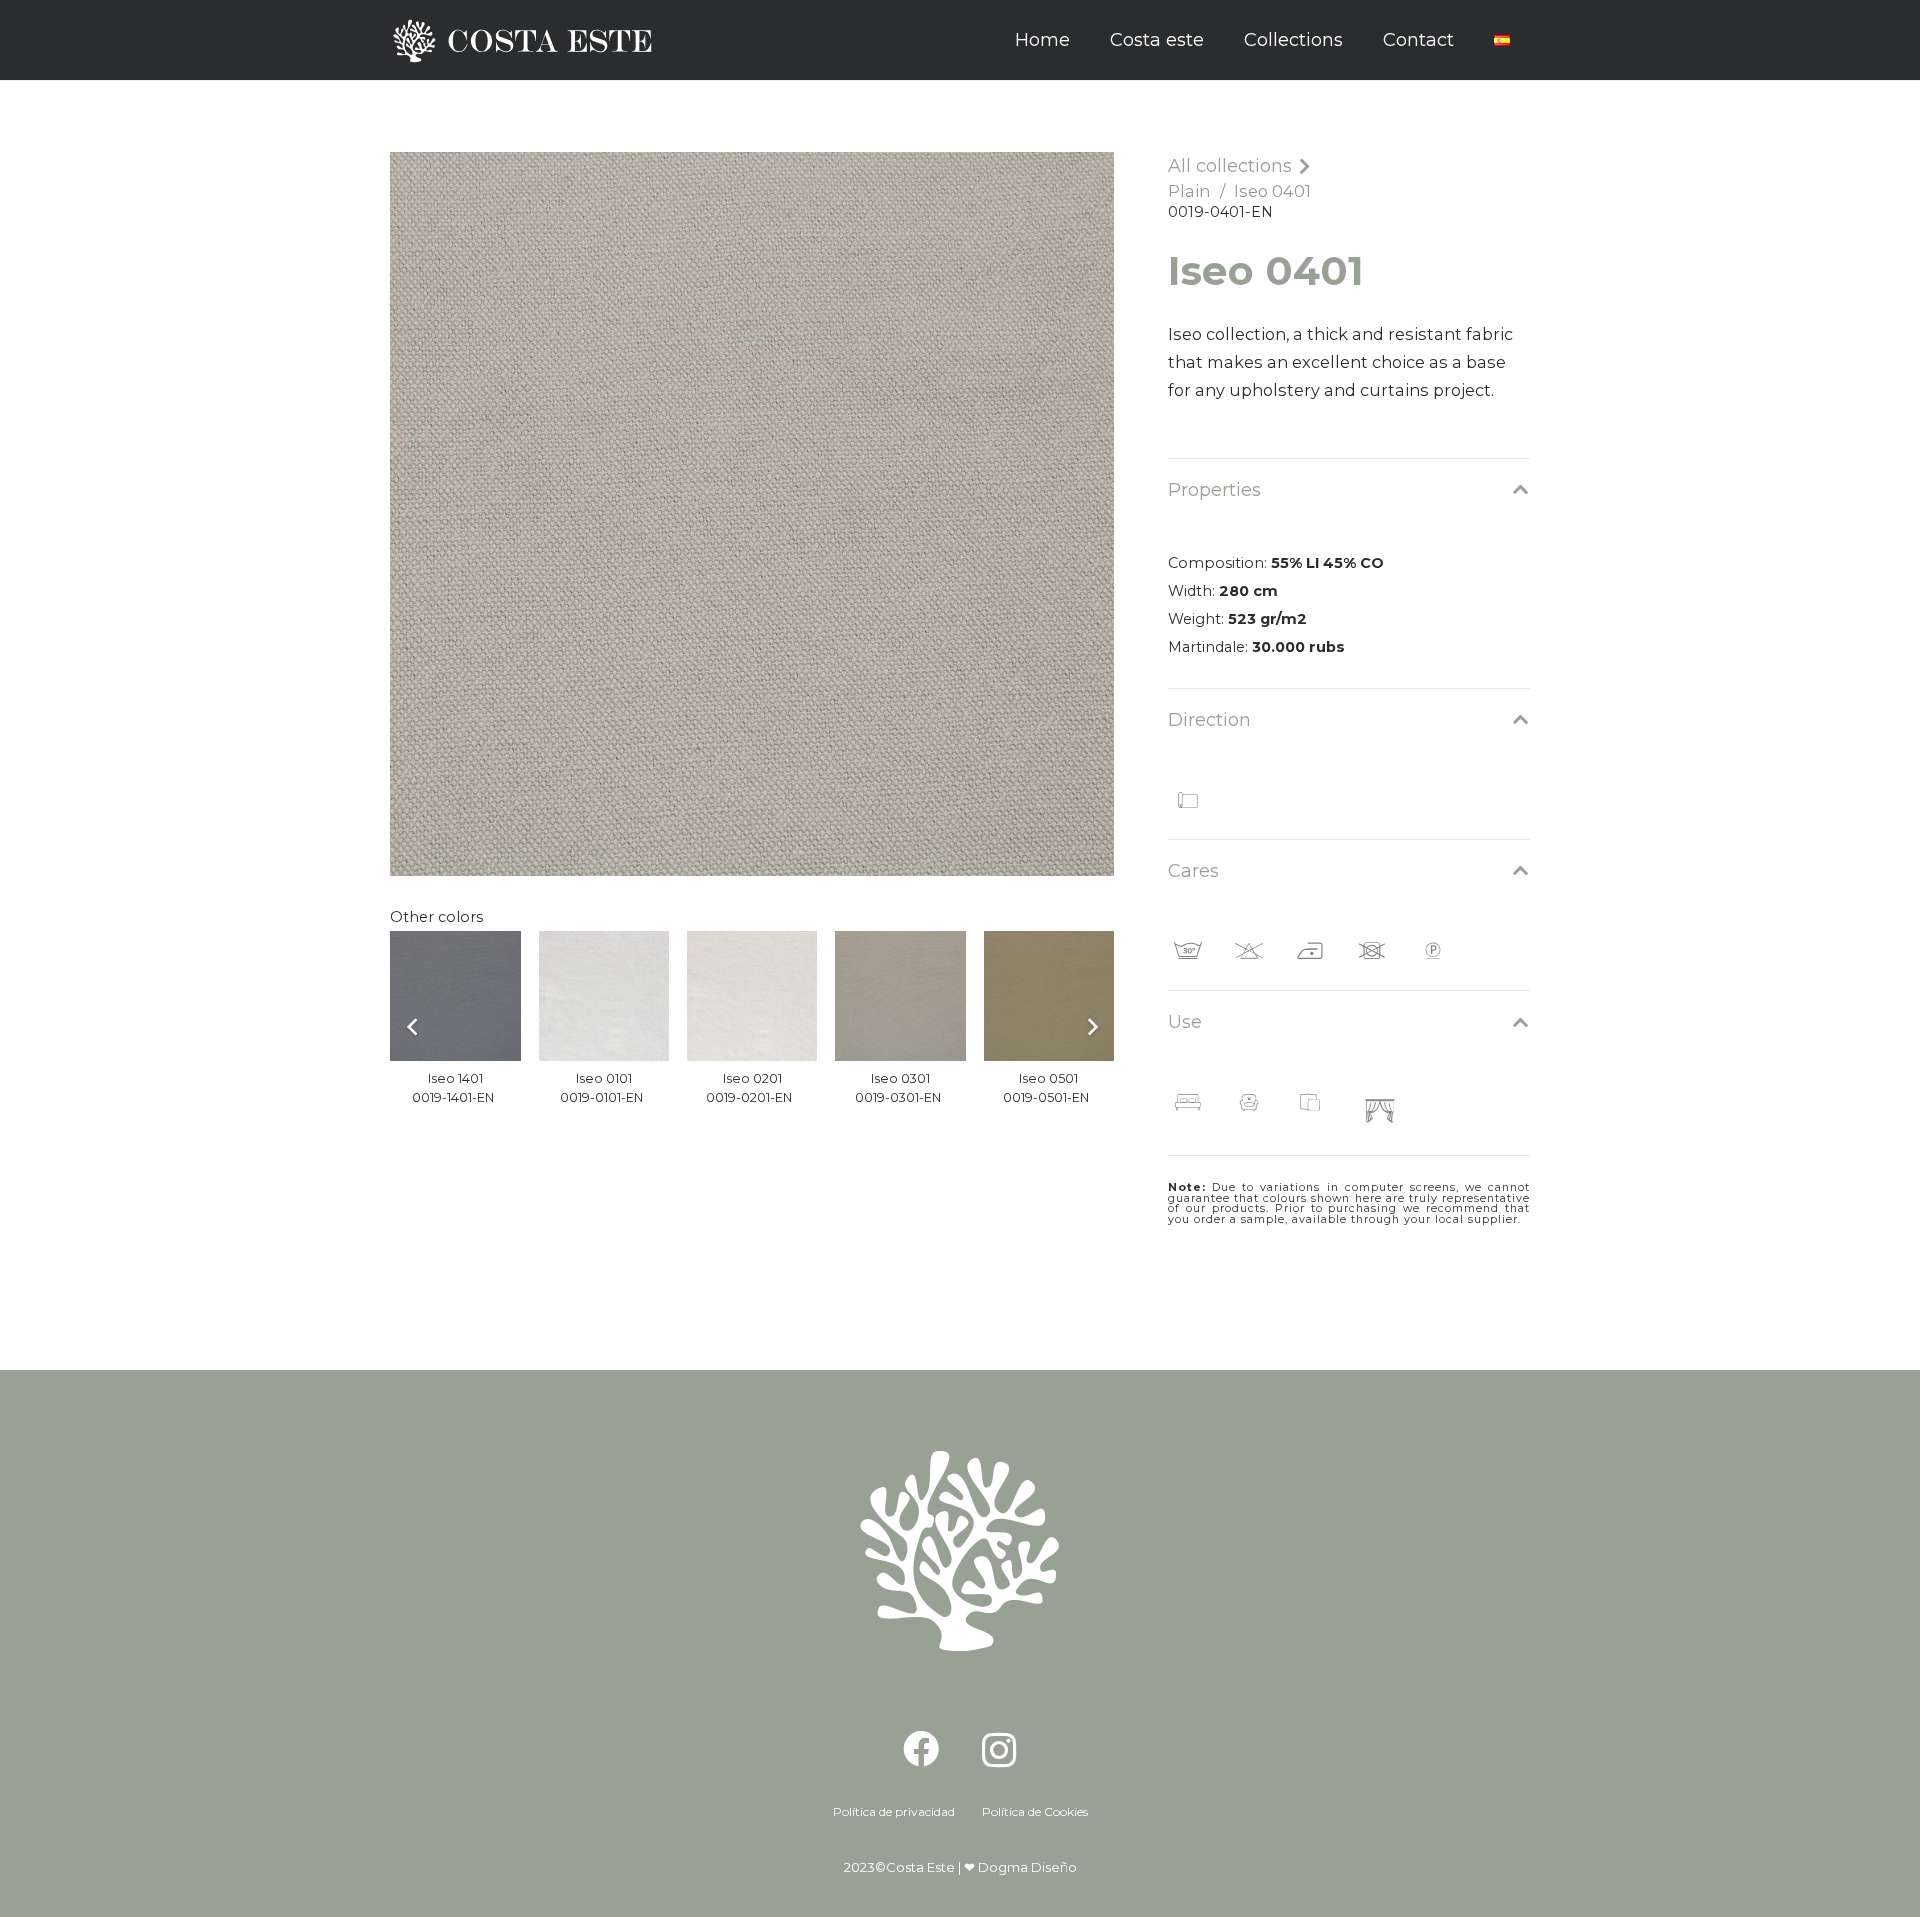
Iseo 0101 (604, 1078)
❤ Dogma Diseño (1020, 1867)
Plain (1189, 191)
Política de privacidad (894, 1811)
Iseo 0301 (900, 1078)
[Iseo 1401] (455, 996)
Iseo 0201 (752, 1078)
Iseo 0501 (1048, 1078)
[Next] (1091, 1027)
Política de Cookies (1035, 1811)
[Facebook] (921, 1749)
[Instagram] (999, 1751)
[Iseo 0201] (752, 996)
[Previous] (412, 1027)
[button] (1359, 40)
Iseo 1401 (455, 1078)
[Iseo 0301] (900, 996)
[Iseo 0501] (1049, 996)
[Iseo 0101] (604, 996)
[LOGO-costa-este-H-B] (528, 40)
